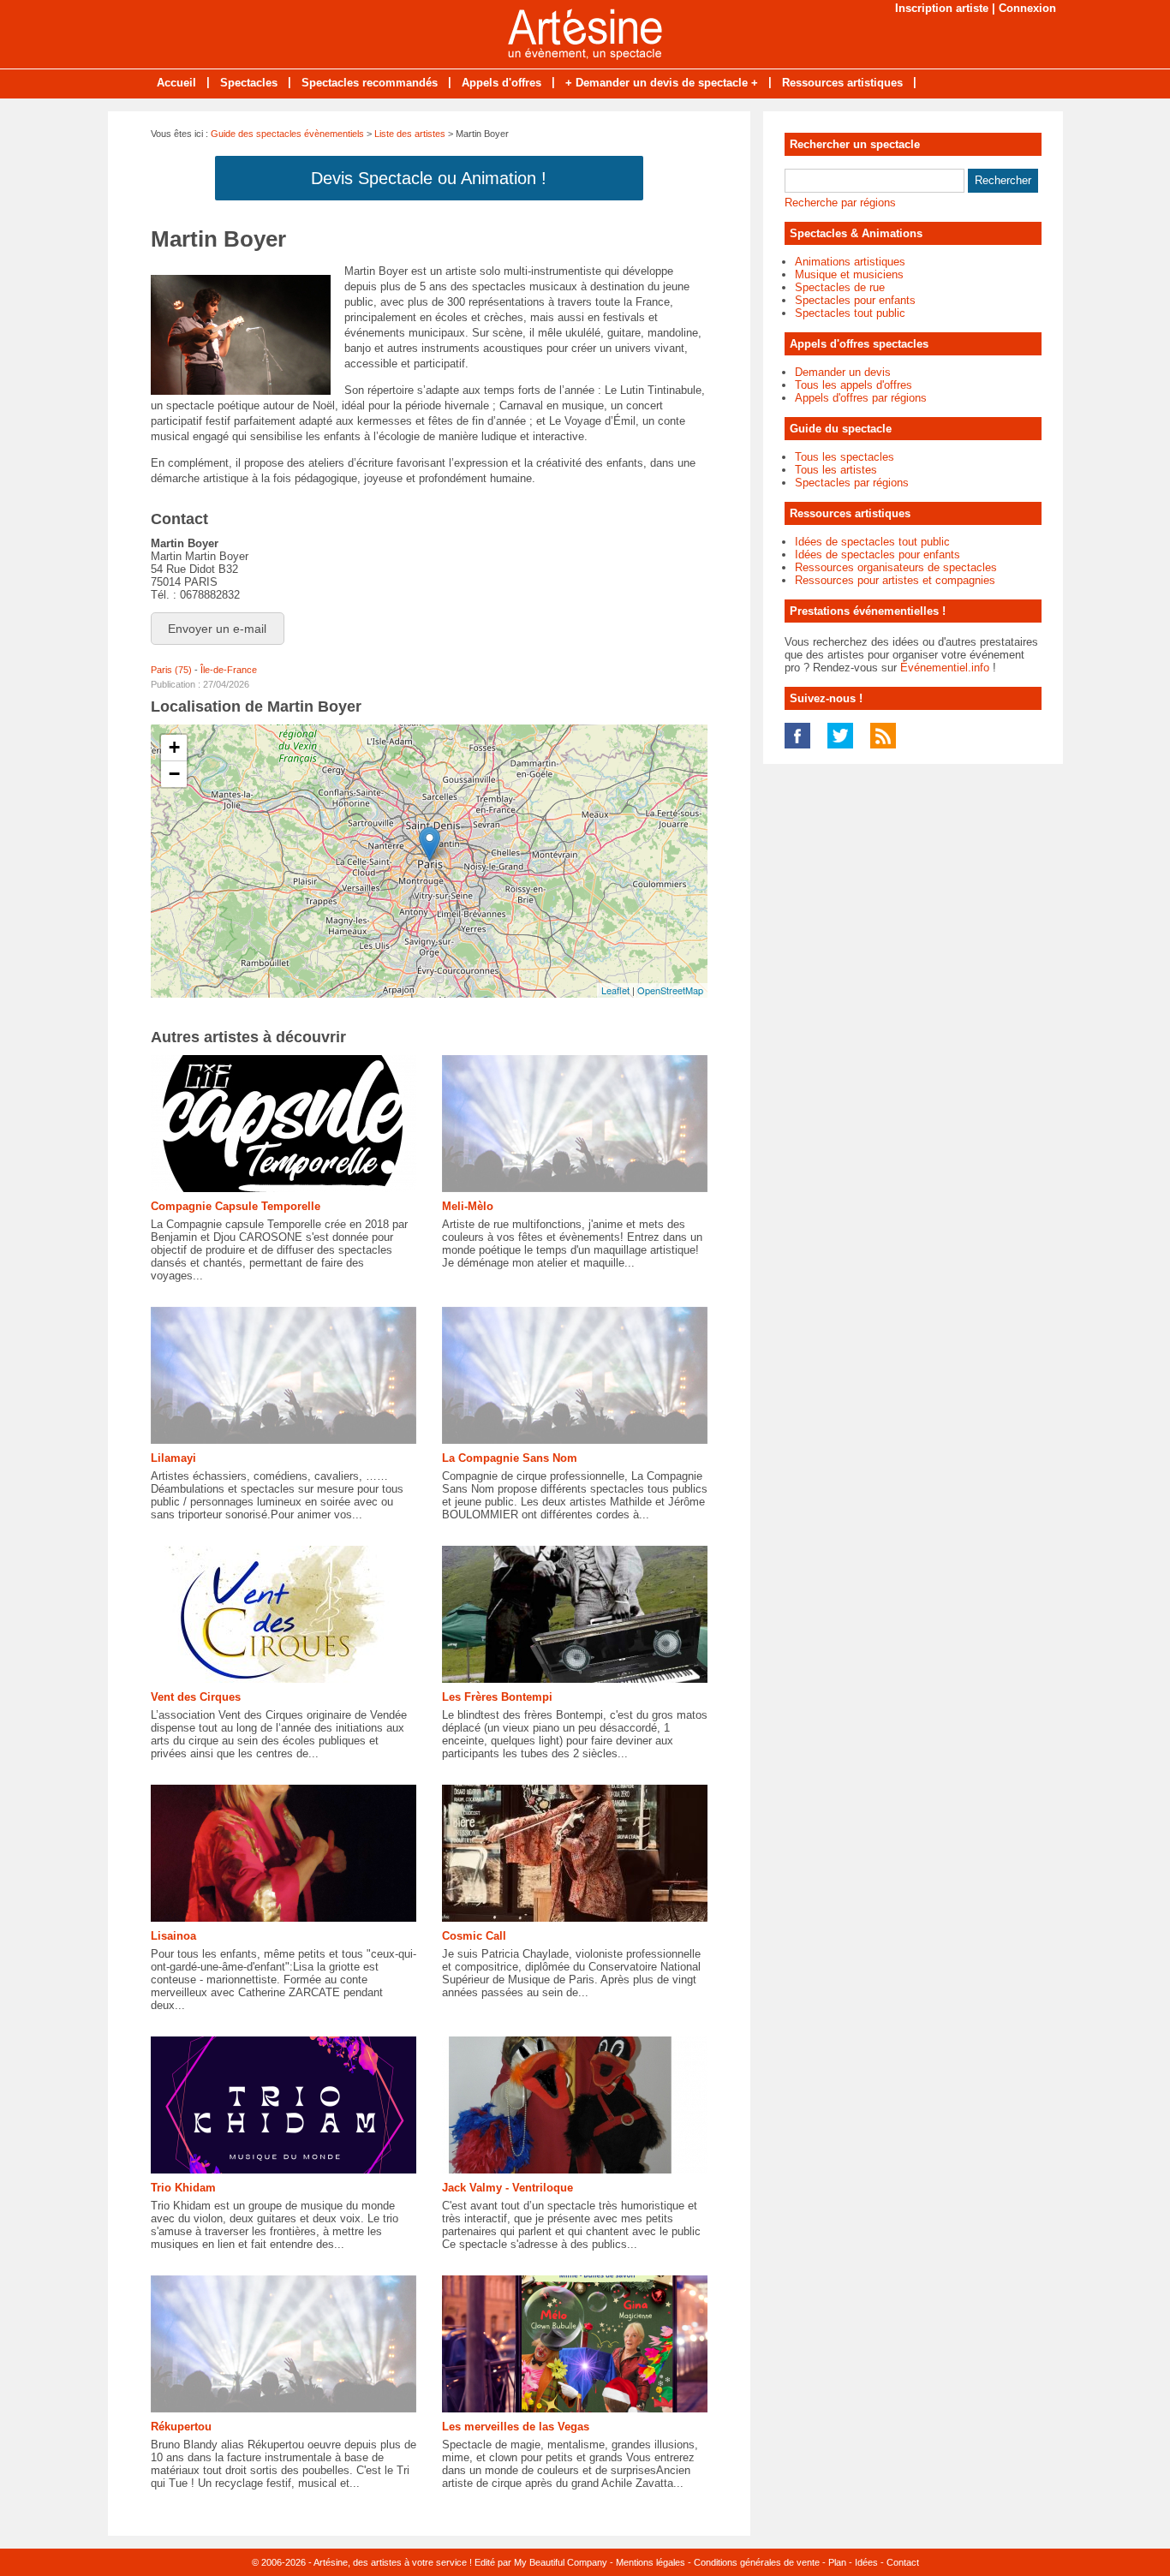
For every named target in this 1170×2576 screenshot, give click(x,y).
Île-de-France (229, 670)
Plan (837, 2562)
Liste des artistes (410, 134)
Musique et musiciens (849, 274)
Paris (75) (171, 670)
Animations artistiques (850, 262)
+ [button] (174, 747)
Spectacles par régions (852, 483)
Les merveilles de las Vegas (516, 2427)
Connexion (1027, 8)
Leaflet (615, 990)
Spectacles (249, 83)
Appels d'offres (501, 83)
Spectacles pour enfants (855, 300)
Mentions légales (651, 2562)
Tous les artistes (836, 470)
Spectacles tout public (850, 313)
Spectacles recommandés (370, 83)
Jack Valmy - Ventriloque (507, 2188)
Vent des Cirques (196, 1697)
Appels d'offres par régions (861, 398)
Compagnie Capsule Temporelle (236, 1206)
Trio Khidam (183, 2188)
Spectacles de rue (840, 287)
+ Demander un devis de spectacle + (662, 83)
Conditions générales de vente (757, 2562)
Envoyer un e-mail (217, 629)
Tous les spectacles (845, 457)
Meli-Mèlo (468, 1206)
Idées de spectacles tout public (872, 542)
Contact (903, 2562)
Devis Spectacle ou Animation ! (429, 178)
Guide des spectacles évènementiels (287, 134)
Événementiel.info (945, 668)
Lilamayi (173, 1458)
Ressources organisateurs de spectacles (896, 567)
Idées (866, 2562)
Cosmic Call (474, 1936)
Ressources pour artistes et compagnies (895, 580)
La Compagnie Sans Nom (510, 1458)
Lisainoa (173, 1936)
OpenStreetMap (670, 990)
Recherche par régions (840, 203)
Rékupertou (181, 2427)
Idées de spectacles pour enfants (877, 555)
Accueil (176, 83)
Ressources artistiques (842, 83)
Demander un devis (843, 372)
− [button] (174, 774)
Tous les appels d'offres (854, 385)
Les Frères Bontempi (497, 1697)
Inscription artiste (942, 8)
